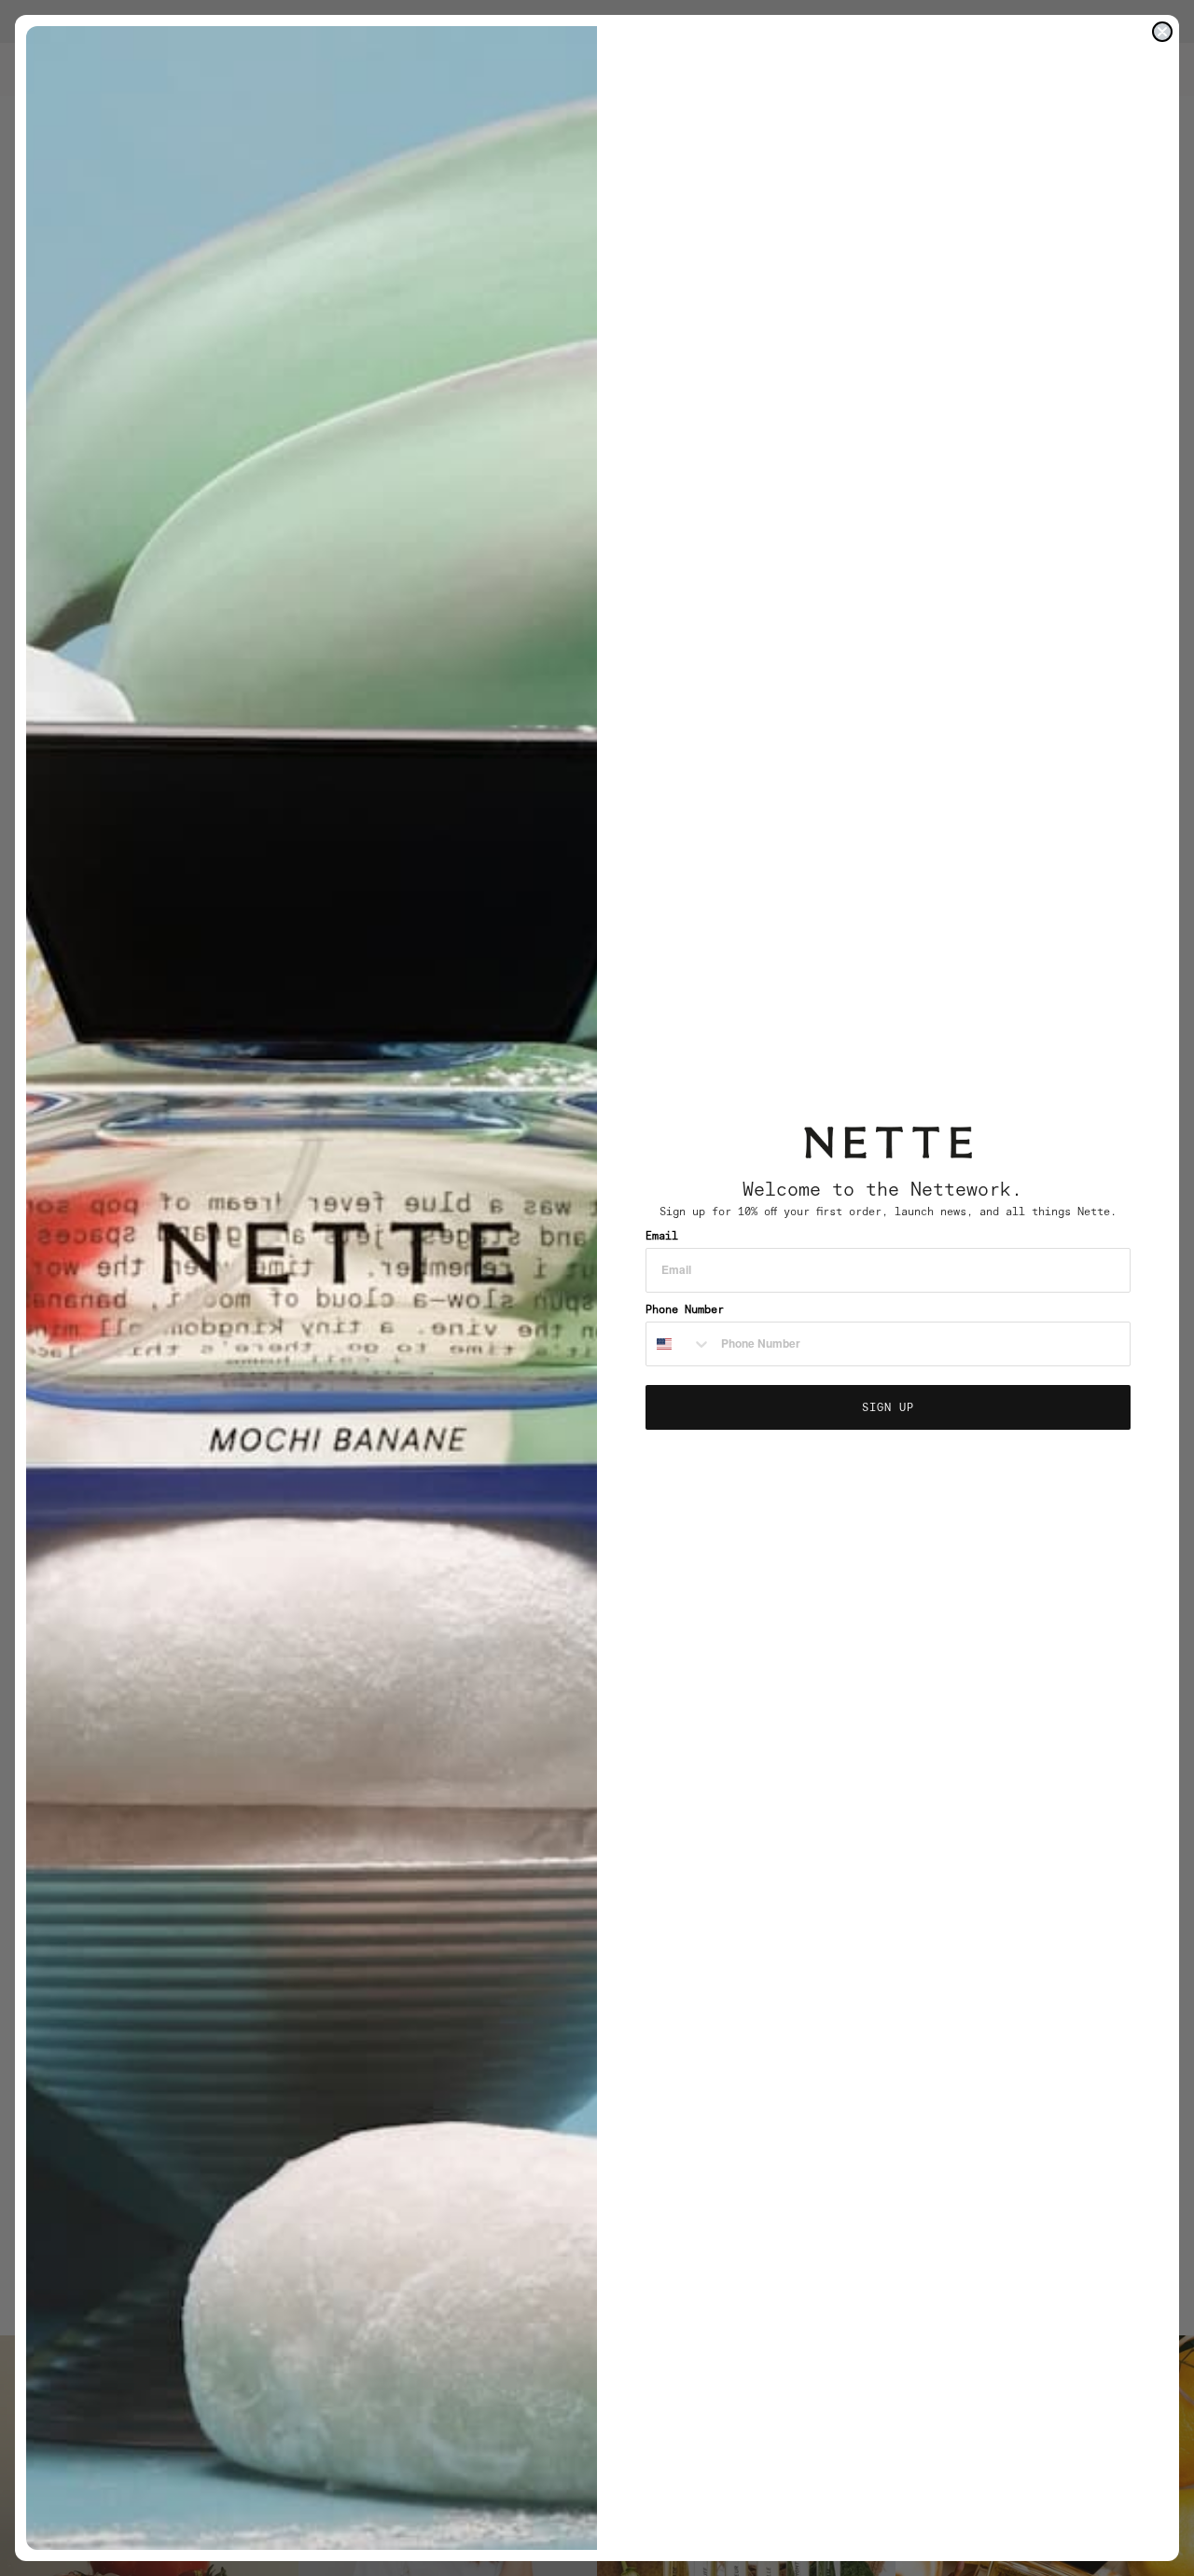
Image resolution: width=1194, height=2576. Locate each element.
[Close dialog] (1162, 32)
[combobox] (679, 1344)
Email (662, 1235)
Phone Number (685, 1309)
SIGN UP (888, 1407)
